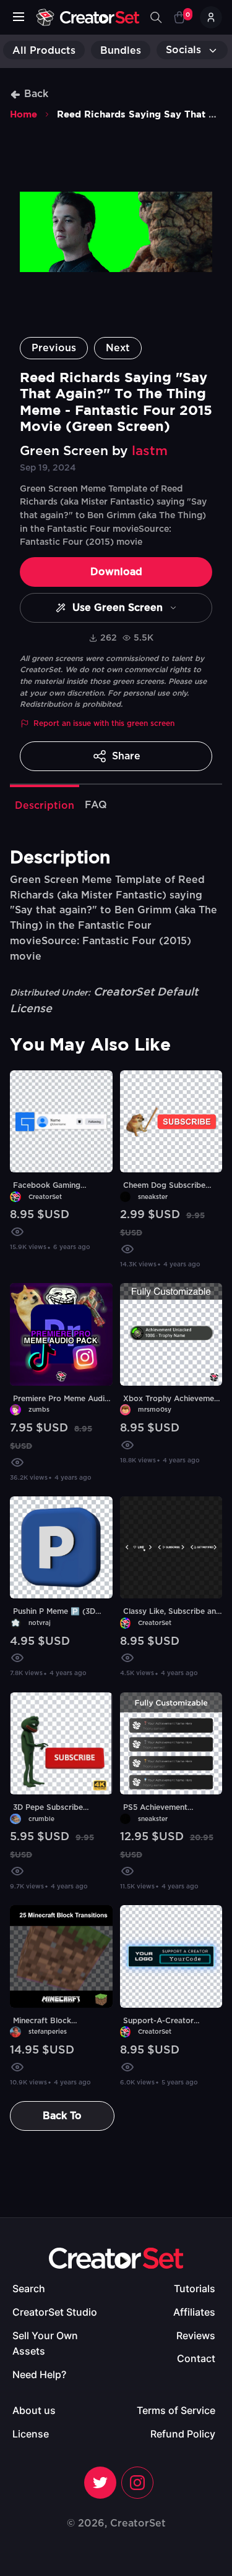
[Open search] (156, 17)
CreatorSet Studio (55, 2312)
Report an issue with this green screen (104, 723)
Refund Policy (183, 2434)
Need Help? (39, 2374)
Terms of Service (176, 2410)
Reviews (196, 2335)
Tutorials (195, 2288)
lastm (150, 451)
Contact (196, 2358)
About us (34, 2410)
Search (29, 2288)
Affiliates (194, 2312)
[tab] (45, 804)
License (31, 2434)
